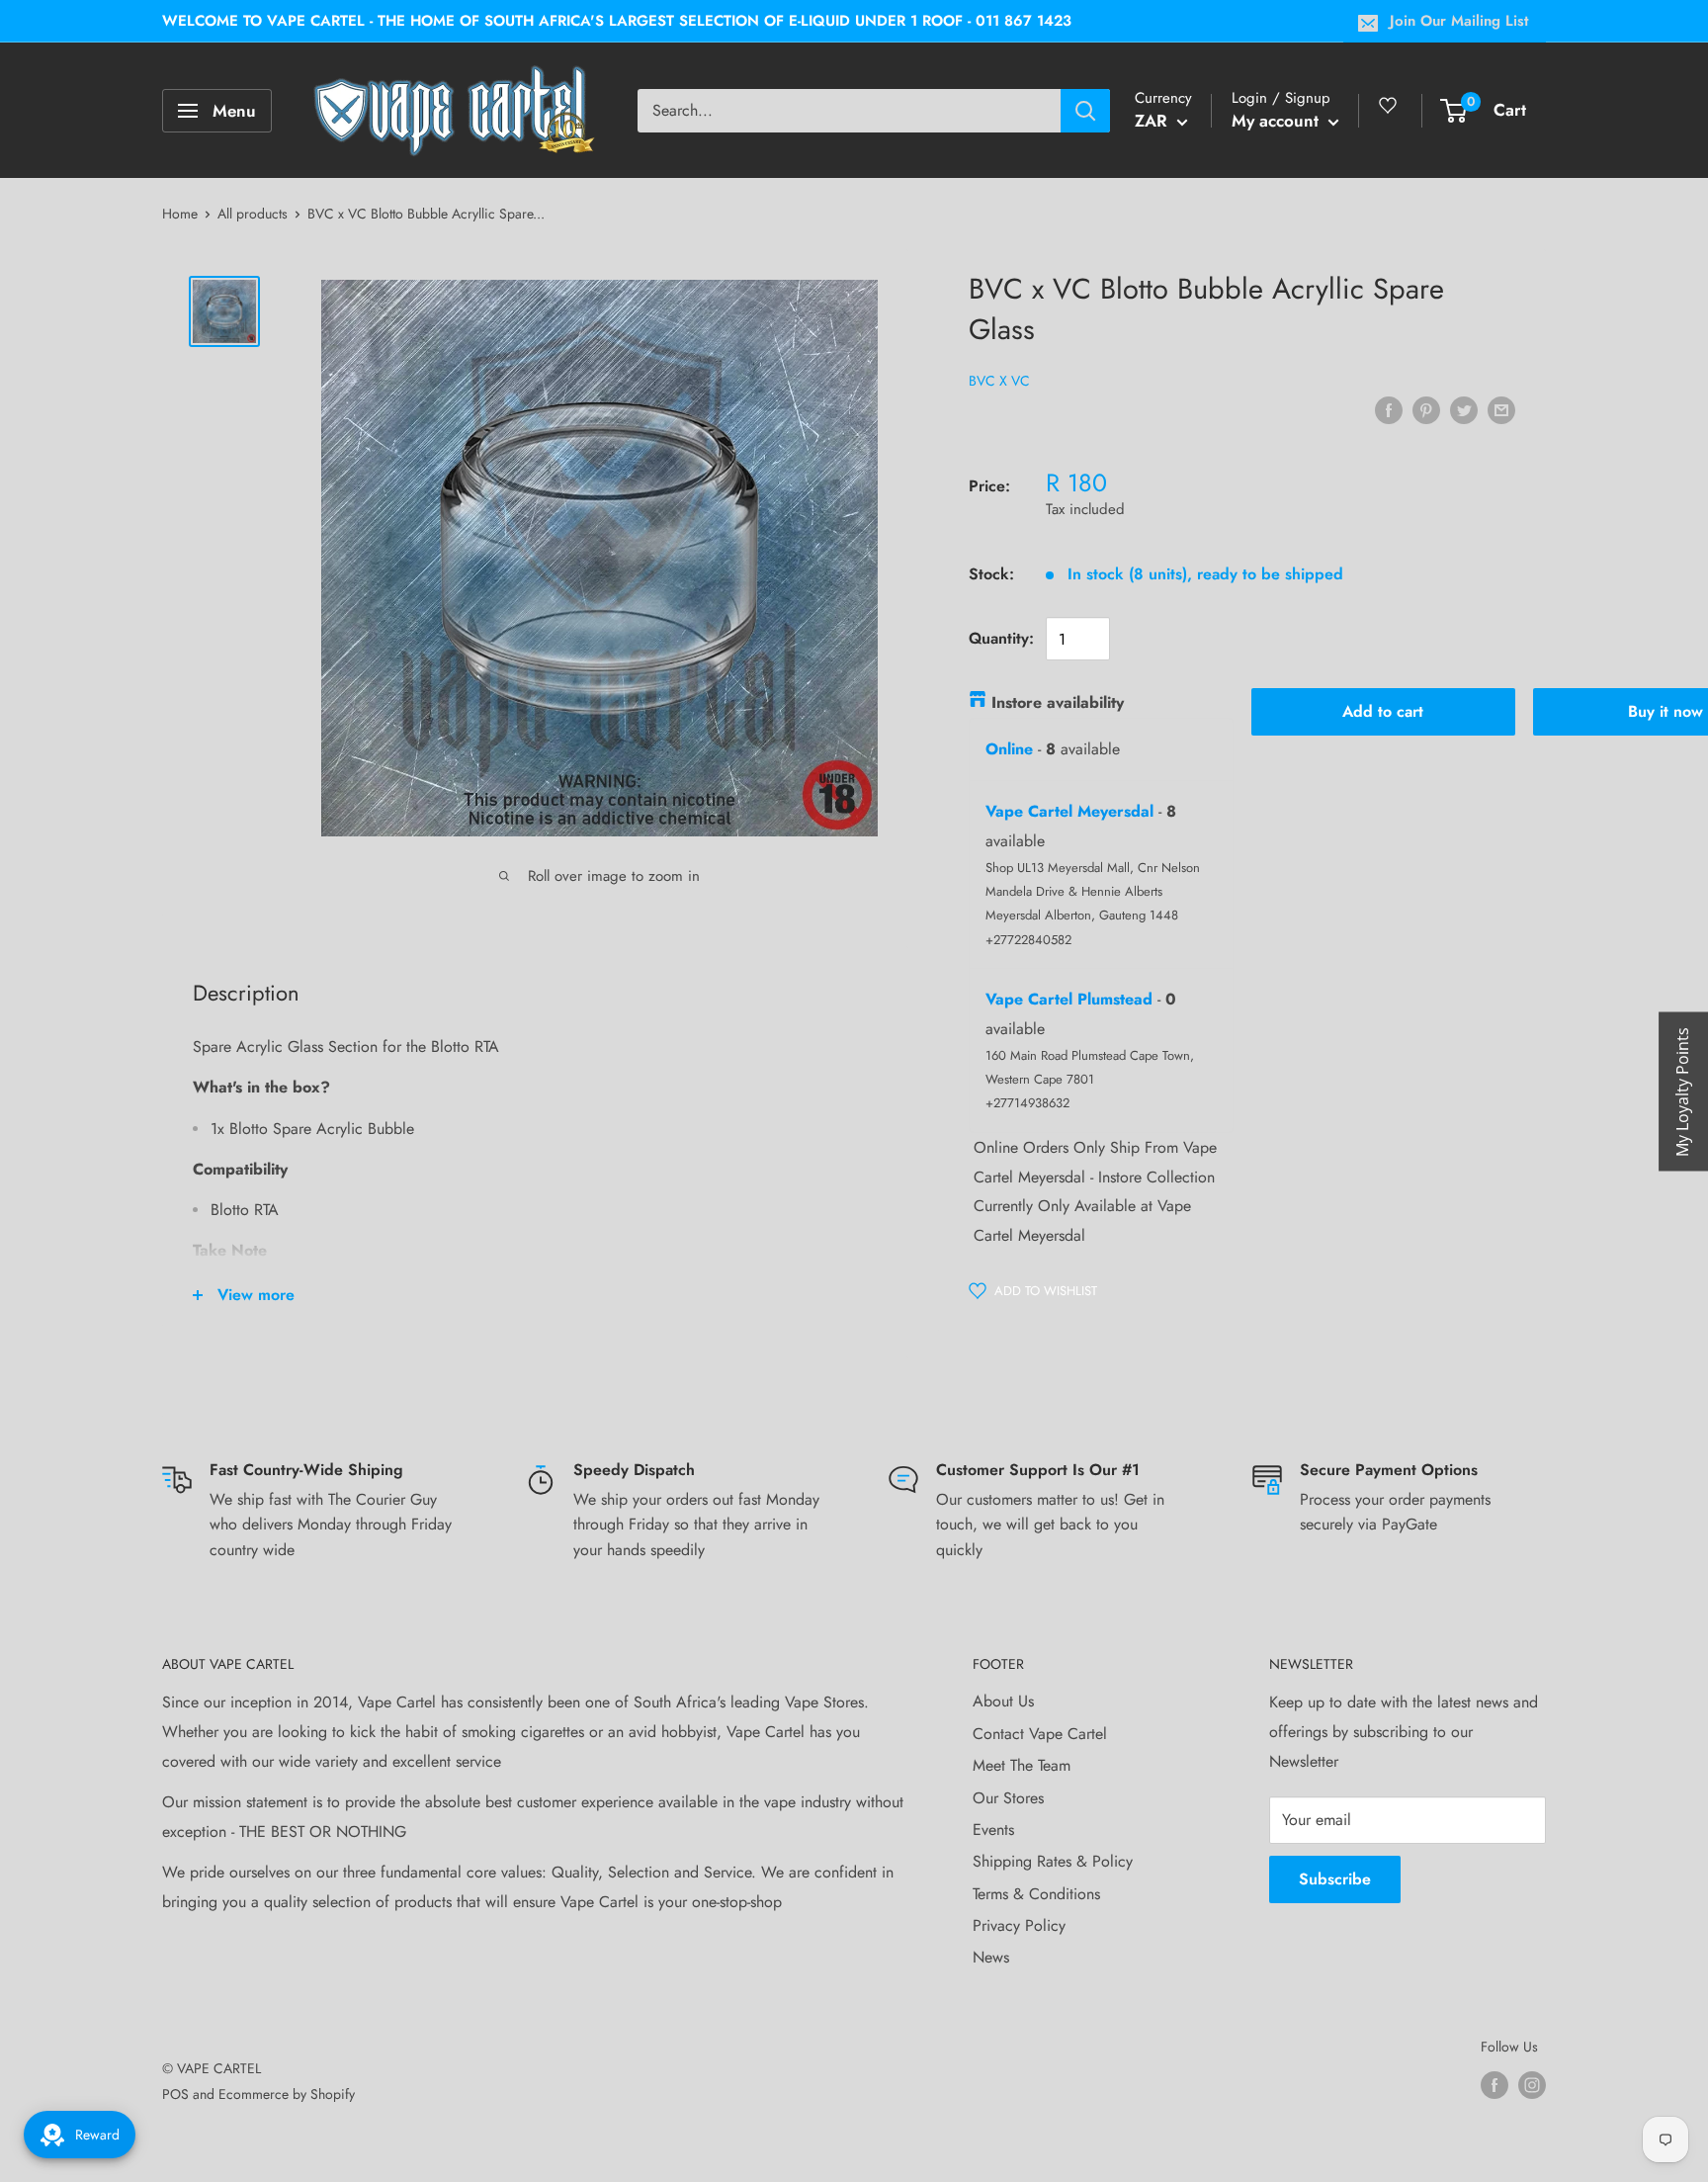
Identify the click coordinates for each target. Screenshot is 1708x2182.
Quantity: (1001, 638)
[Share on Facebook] (1389, 409)
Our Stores (1008, 1798)
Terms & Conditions (1036, 1894)
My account (1278, 121)
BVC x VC (999, 381)
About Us (1003, 1701)
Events (993, 1830)
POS (175, 2094)
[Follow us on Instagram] (1532, 2085)
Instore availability (1058, 702)
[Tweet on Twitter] (1464, 409)
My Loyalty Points (1682, 1091)
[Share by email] (1501, 409)
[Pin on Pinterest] (1426, 409)
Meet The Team (1022, 1765)
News (991, 1957)
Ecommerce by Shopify (287, 2094)
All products (253, 214)
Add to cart (1383, 711)
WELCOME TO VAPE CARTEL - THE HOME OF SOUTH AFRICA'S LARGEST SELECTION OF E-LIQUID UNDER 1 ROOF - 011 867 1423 (617, 21)
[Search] (1085, 111)
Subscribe (1335, 1879)
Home (180, 214)
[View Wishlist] (1391, 113)
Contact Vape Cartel (1040, 1734)
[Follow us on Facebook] (1494, 2085)
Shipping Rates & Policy (1053, 1861)
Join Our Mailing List (1459, 21)
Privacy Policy (1019, 1925)
